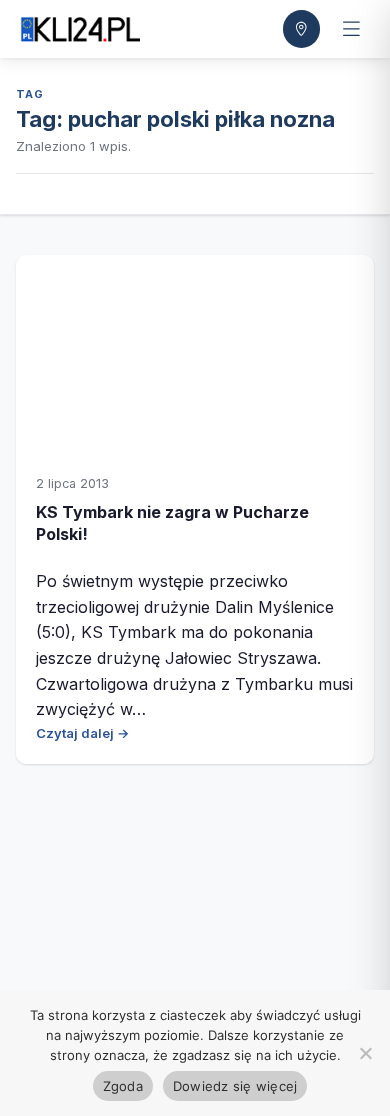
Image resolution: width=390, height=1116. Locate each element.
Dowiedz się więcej (235, 1086)
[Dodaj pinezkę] (302, 29)
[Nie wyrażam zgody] (365, 1053)
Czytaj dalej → (82, 733)
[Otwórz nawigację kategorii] (351, 29)
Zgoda (123, 1086)
